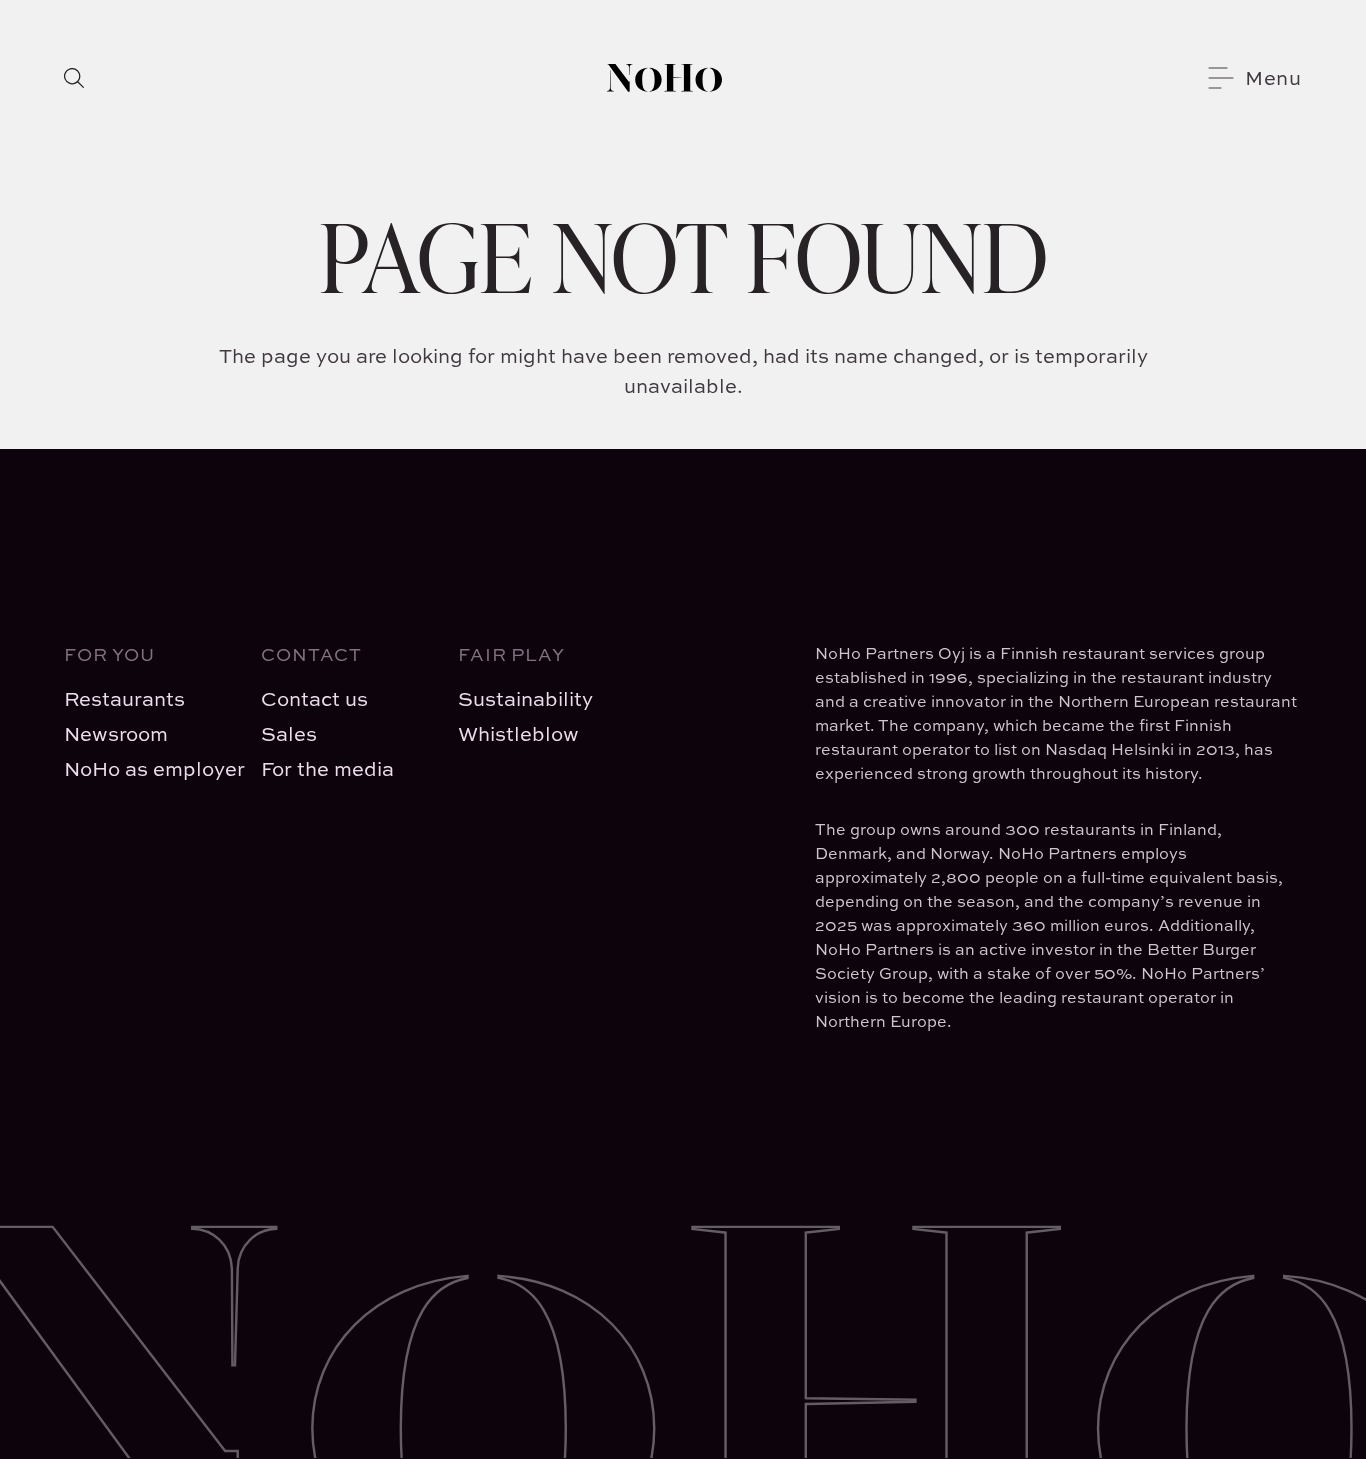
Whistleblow (518, 733)
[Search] (74, 78)
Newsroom (116, 733)
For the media (327, 768)
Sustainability (525, 698)
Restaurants (124, 698)
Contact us (314, 698)
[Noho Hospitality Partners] (664, 78)
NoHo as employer (146, 768)
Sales (289, 733)
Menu (1273, 77)
